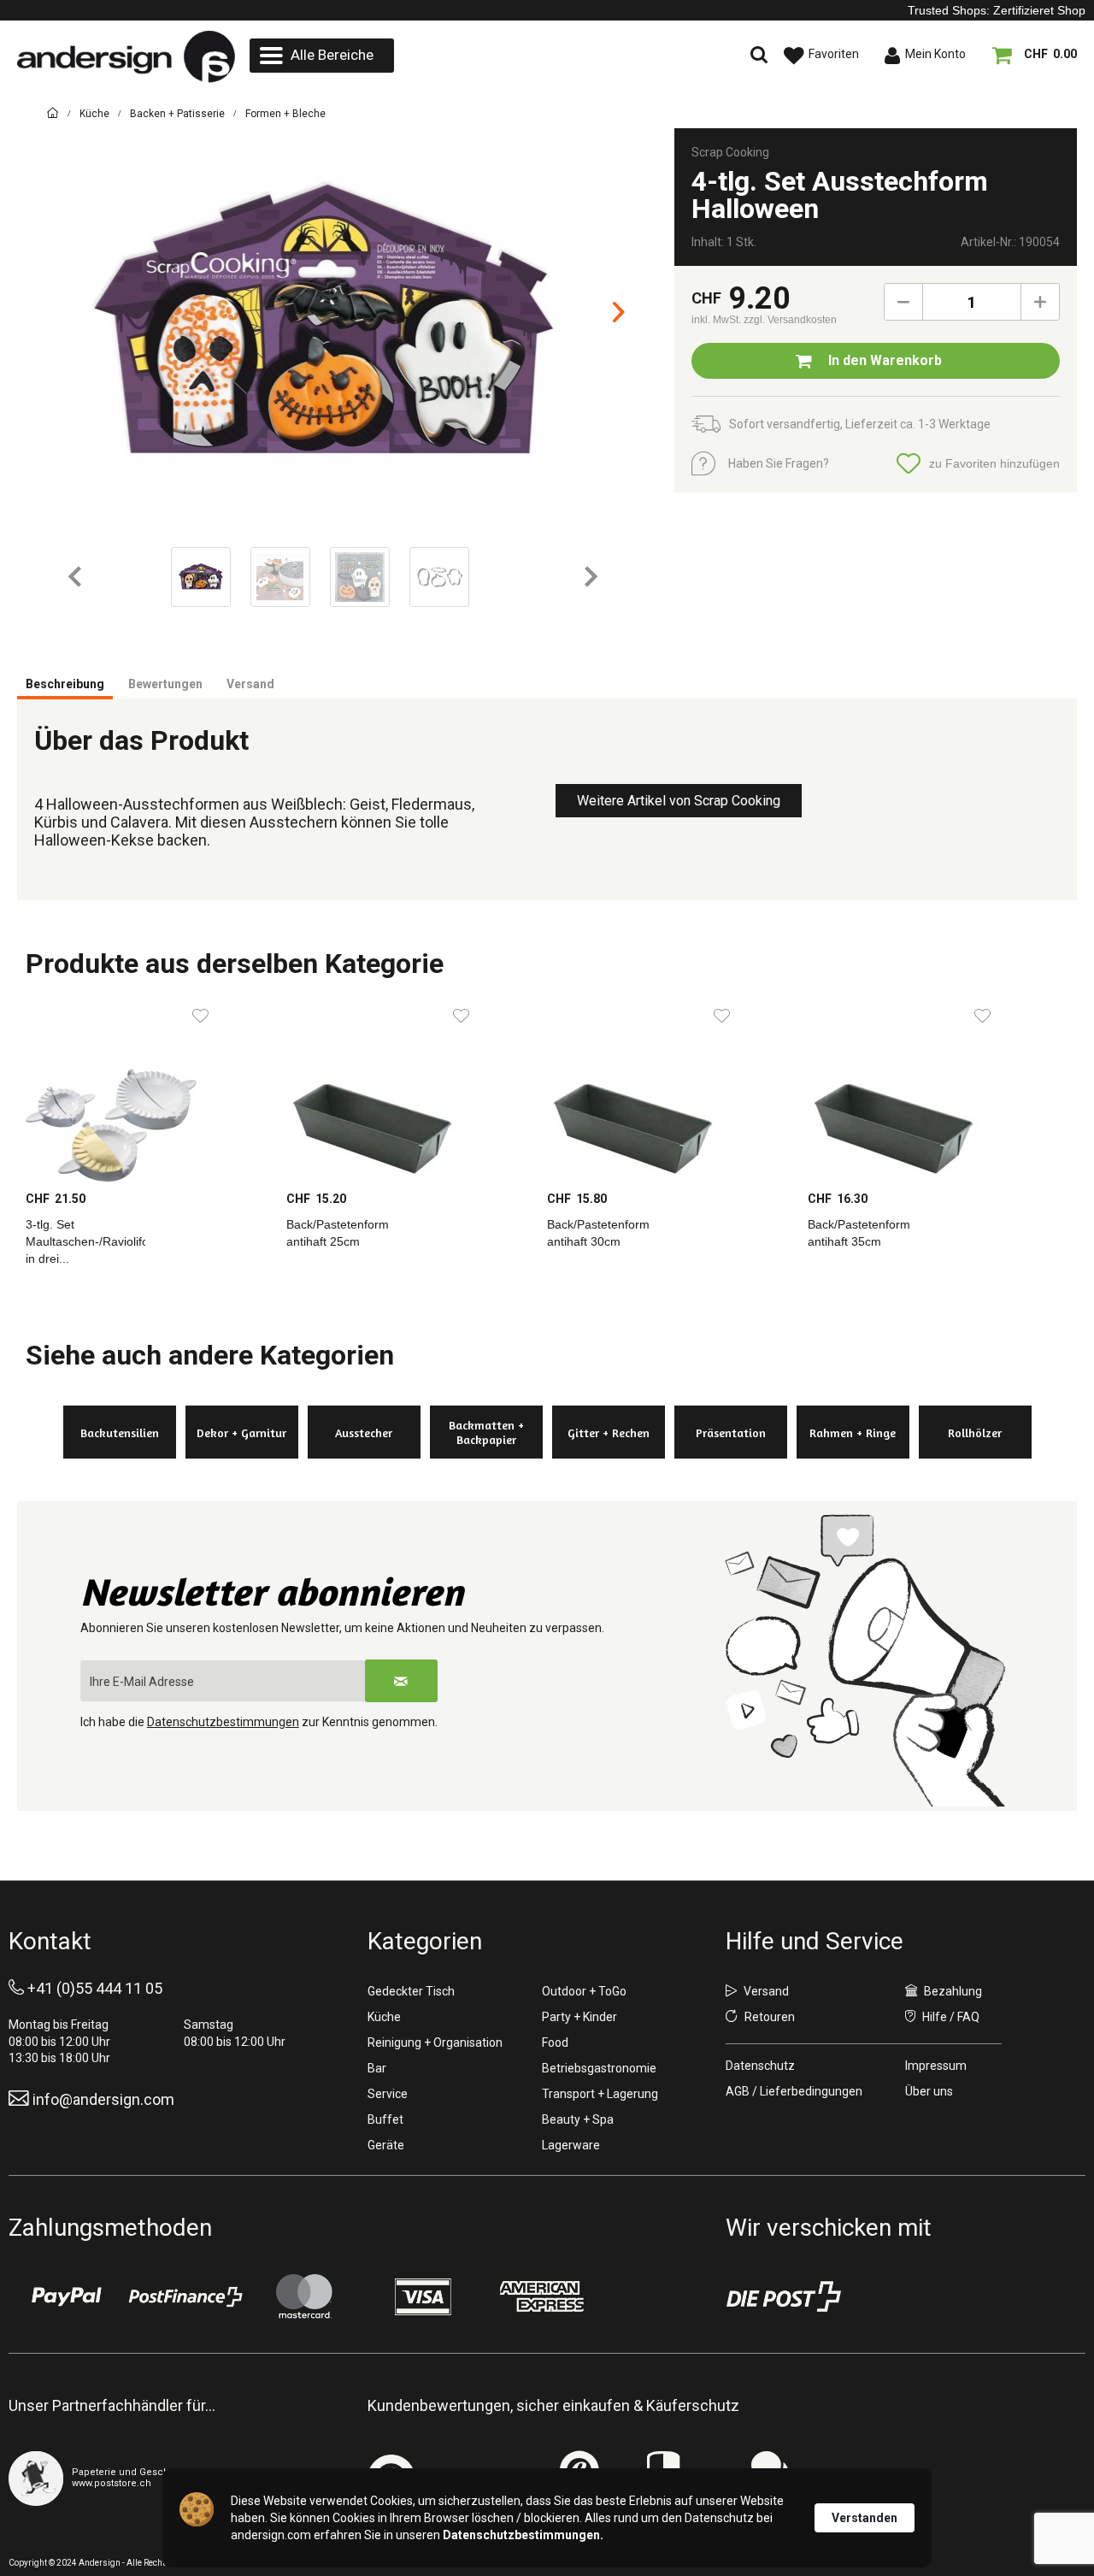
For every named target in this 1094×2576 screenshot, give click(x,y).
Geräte (386, 2145)
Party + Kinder (579, 2017)
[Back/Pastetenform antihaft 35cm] (929, 1089)
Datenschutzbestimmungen (223, 1722)
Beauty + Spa (578, 2119)
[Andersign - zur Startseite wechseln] (126, 57)
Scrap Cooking (730, 152)
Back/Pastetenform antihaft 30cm (598, 1233)
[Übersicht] (53, 116)
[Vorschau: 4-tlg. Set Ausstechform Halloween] (201, 577)
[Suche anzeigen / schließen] (611, 56)
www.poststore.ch (112, 2483)
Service (388, 2094)
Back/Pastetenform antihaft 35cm (859, 1233)
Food (555, 2043)
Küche (384, 2017)
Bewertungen (165, 684)
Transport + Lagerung (600, 2094)
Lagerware (571, 2145)
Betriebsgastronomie (599, 2068)
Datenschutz (760, 2066)
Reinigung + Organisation (435, 2043)
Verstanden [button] (865, 2518)
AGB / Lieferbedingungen (794, 2091)
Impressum (936, 2066)
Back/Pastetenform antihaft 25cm (338, 1233)
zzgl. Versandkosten (790, 320)
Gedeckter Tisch (411, 1991)
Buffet (385, 2119)
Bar (377, 2068)
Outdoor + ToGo (584, 1991)
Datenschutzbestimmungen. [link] (523, 2535)
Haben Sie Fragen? (779, 463)
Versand (250, 684)
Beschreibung (65, 684)
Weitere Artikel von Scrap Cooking (679, 801)
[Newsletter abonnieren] (401, 1681)
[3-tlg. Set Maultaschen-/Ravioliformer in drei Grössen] (147, 1089)
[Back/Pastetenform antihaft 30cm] (669, 1089)
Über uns (929, 2091)
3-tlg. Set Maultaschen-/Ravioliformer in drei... (85, 1241)
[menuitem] (322, 56)
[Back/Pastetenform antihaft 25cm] (408, 1089)
